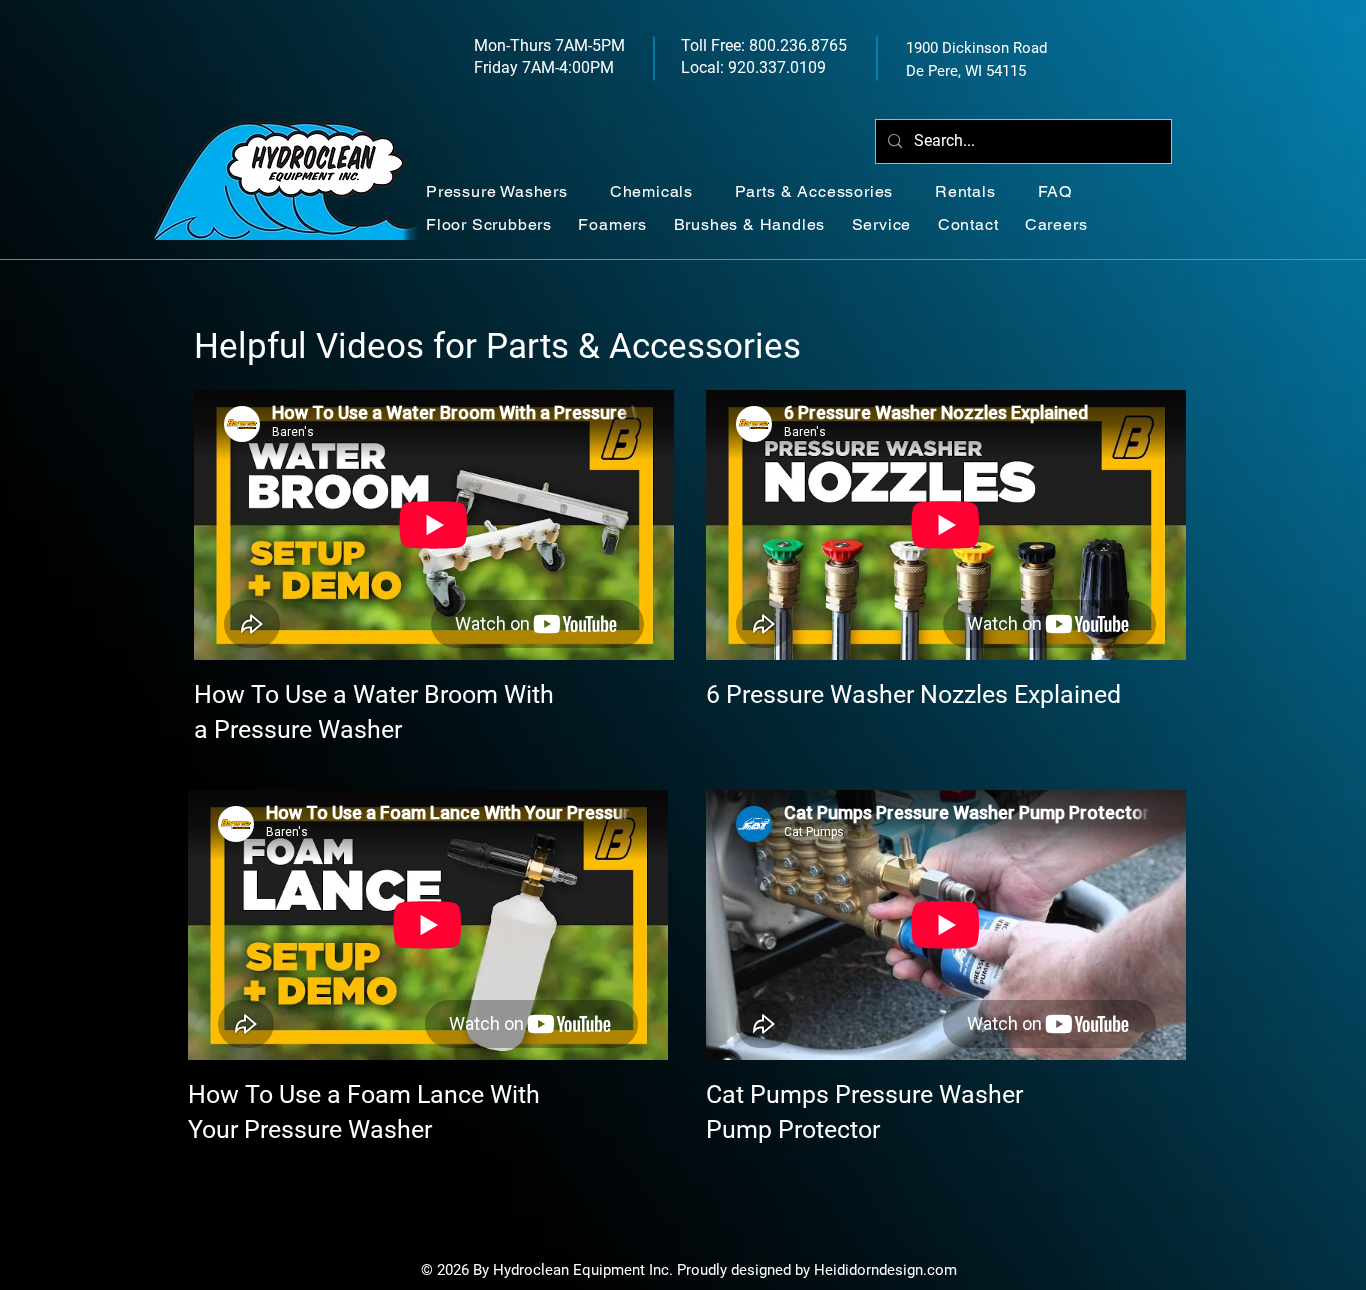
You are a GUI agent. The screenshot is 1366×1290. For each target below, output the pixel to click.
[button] (508, 191)
